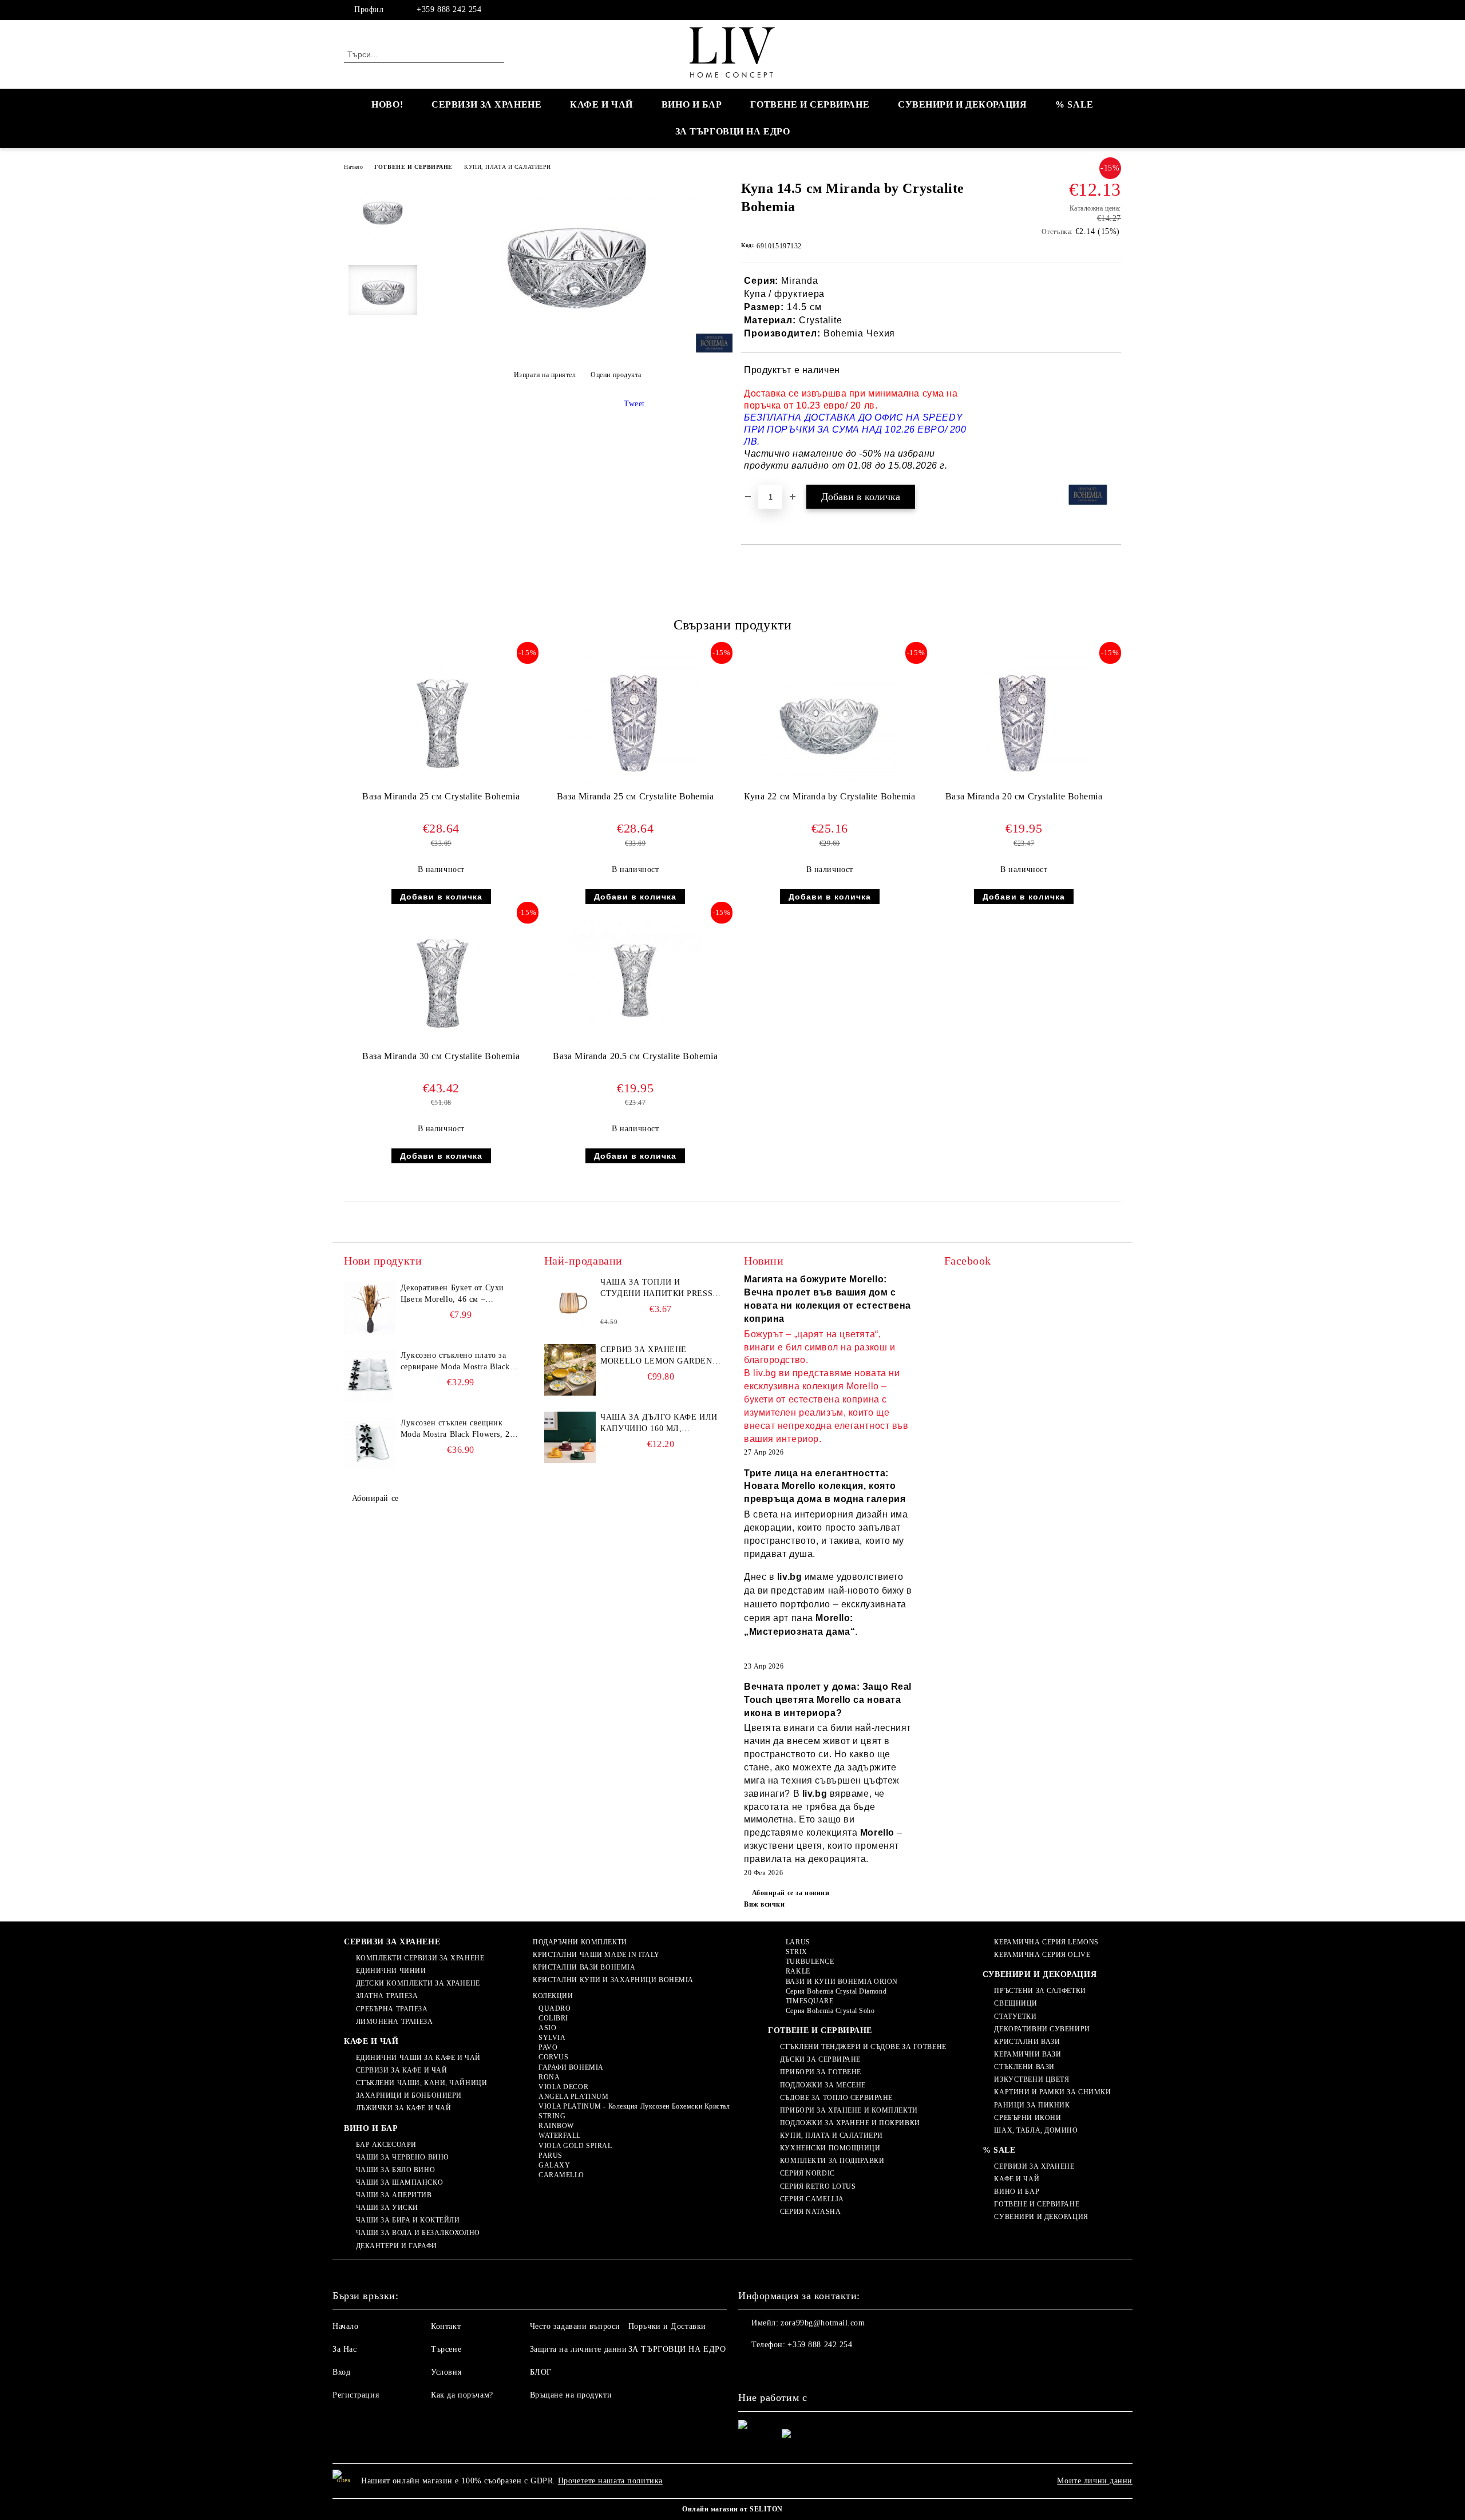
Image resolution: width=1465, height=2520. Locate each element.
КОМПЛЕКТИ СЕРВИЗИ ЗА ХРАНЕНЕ (420, 1958)
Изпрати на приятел (545, 375)
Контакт (446, 2326)
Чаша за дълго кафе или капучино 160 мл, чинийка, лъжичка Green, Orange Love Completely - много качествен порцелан (659, 1424)
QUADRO (555, 2008)
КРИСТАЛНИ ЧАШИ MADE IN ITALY (596, 1955)
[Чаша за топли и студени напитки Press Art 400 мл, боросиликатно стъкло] (570, 1302)
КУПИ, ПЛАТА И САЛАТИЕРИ (508, 167)
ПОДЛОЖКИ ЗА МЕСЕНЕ (823, 2085)
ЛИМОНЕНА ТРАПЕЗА (395, 2022)
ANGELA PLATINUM (573, 2097)
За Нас (345, 2349)
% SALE (1074, 104)
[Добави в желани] (1113, 418)
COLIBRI (553, 2018)
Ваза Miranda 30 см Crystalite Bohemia (441, 1056)
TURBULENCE (810, 1962)
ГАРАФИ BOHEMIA (571, 2067)
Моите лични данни (1095, 2481)
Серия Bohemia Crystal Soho (830, 2011)
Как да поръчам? (462, 2395)
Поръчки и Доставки (667, 2326)
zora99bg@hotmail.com (823, 2323)
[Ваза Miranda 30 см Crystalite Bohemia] (441, 981)
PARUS (550, 2156)
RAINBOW (556, 2126)
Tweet (634, 404)
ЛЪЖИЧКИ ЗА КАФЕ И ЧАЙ (403, 2108)
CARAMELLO (561, 2175)
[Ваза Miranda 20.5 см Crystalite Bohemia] (635, 974)
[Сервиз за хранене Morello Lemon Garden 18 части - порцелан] (570, 1370)
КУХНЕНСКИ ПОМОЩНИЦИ (830, 2148)
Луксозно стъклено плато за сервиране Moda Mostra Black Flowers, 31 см (455, 1362)
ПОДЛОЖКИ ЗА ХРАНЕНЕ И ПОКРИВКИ (850, 2123)
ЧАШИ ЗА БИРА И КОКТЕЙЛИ (408, 2220)
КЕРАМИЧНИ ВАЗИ (1028, 2054)
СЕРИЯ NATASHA (810, 2212)
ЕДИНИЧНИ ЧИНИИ (391, 1971)
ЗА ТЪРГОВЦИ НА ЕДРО (733, 131)
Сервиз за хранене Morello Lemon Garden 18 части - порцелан (656, 1356)
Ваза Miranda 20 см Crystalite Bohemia (1024, 796)
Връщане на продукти (571, 2395)
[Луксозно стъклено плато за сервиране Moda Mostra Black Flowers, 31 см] (370, 1376)
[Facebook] (1115, 10)
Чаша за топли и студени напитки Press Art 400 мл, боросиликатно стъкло (656, 1289)
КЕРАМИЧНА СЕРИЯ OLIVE (1042, 1955)
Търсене (446, 2349)
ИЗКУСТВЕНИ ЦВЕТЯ (1032, 2079)
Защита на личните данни (579, 2349)
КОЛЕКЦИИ (553, 1996)
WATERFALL (560, 2135)
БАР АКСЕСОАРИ (386, 2145)
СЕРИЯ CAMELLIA (812, 2199)
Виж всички (765, 1904)
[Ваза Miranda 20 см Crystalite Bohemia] (1024, 720)
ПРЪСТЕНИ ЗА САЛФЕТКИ (1040, 1991)
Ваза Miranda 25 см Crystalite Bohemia (441, 796)
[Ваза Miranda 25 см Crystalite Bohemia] (441, 722)
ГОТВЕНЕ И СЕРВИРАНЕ (810, 104)
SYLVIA (552, 2038)
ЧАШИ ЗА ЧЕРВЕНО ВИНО (403, 2157)
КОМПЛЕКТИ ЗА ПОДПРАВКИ (832, 2161)
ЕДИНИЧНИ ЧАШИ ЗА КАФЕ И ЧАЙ (418, 2058)
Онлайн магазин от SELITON (732, 2509)
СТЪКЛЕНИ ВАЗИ (1024, 2067)
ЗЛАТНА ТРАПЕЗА (387, 1996)
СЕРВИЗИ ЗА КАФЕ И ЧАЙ (401, 2070)
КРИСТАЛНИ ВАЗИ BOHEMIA (584, 1967)
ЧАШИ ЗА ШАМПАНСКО (399, 2182)
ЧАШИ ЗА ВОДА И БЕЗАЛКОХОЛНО (418, 2233)
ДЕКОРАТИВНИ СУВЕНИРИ (1042, 2029)
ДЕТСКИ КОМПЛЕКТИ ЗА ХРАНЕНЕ (418, 1983)
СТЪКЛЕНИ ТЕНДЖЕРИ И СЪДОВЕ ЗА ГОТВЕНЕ (863, 2047)
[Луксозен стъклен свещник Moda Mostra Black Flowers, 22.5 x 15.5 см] (370, 1443)
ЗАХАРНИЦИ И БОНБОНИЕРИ (409, 2095)
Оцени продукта (616, 375)
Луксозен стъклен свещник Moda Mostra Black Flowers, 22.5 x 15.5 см (461, 1429)
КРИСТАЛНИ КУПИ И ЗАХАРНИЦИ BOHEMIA (613, 1980)
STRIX (796, 1952)
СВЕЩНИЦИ (1015, 2003)
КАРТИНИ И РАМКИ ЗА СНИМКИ (1052, 2092)
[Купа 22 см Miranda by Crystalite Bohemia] (830, 721)
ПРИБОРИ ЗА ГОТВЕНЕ (821, 2072)
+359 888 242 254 (449, 9)
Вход (341, 2372)
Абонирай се (375, 1498)
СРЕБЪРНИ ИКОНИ (1028, 2118)
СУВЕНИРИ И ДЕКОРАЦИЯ (962, 104)
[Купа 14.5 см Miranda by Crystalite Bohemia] (577, 346)
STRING (552, 2116)
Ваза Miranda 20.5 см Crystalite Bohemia (635, 1056)
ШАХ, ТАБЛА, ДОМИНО (1036, 2130)
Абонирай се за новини (791, 1893)
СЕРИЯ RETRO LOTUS (818, 2186)
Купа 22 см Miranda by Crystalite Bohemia (829, 796)
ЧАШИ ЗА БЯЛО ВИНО (395, 2170)
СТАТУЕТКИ (1015, 2016)
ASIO (547, 2028)
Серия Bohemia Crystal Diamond (836, 1991)
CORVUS (553, 2057)
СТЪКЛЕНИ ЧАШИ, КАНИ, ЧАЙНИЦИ (421, 2083)
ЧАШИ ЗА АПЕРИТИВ (394, 2195)
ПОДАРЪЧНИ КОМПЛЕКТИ (580, 1942)
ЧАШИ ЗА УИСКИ (387, 2208)
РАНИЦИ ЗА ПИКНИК (1032, 2105)
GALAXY (554, 2165)
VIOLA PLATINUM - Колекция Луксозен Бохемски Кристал (634, 2106)
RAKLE (798, 1971)
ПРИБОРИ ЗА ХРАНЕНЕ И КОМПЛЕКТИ (849, 2110)
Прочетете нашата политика (610, 2481)
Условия (446, 2372)
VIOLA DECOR (563, 2087)
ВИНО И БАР (692, 104)
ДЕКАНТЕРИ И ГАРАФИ (397, 2246)
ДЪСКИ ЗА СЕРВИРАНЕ (820, 2059)
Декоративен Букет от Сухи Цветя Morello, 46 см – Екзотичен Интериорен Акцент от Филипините (459, 1294)
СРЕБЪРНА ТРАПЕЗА (392, 2009)
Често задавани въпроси (575, 2326)
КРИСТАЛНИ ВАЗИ (1027, 2042)
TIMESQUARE (809, 2001)
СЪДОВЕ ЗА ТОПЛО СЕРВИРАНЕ (836, 2098)
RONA (549, 2077)
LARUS (798, 1942)
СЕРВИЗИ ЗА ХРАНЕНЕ (486, 104)
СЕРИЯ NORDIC (807, 2173)
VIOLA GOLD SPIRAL (575, 2146)
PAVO (548, 2047)
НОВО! (387, 104)
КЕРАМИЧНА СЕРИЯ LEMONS (1046, 1942)
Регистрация (356, 2395)
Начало (353, 167)
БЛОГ (541, 2372)
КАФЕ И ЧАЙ (601, 104)
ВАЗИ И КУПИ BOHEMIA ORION (842, 1982)
